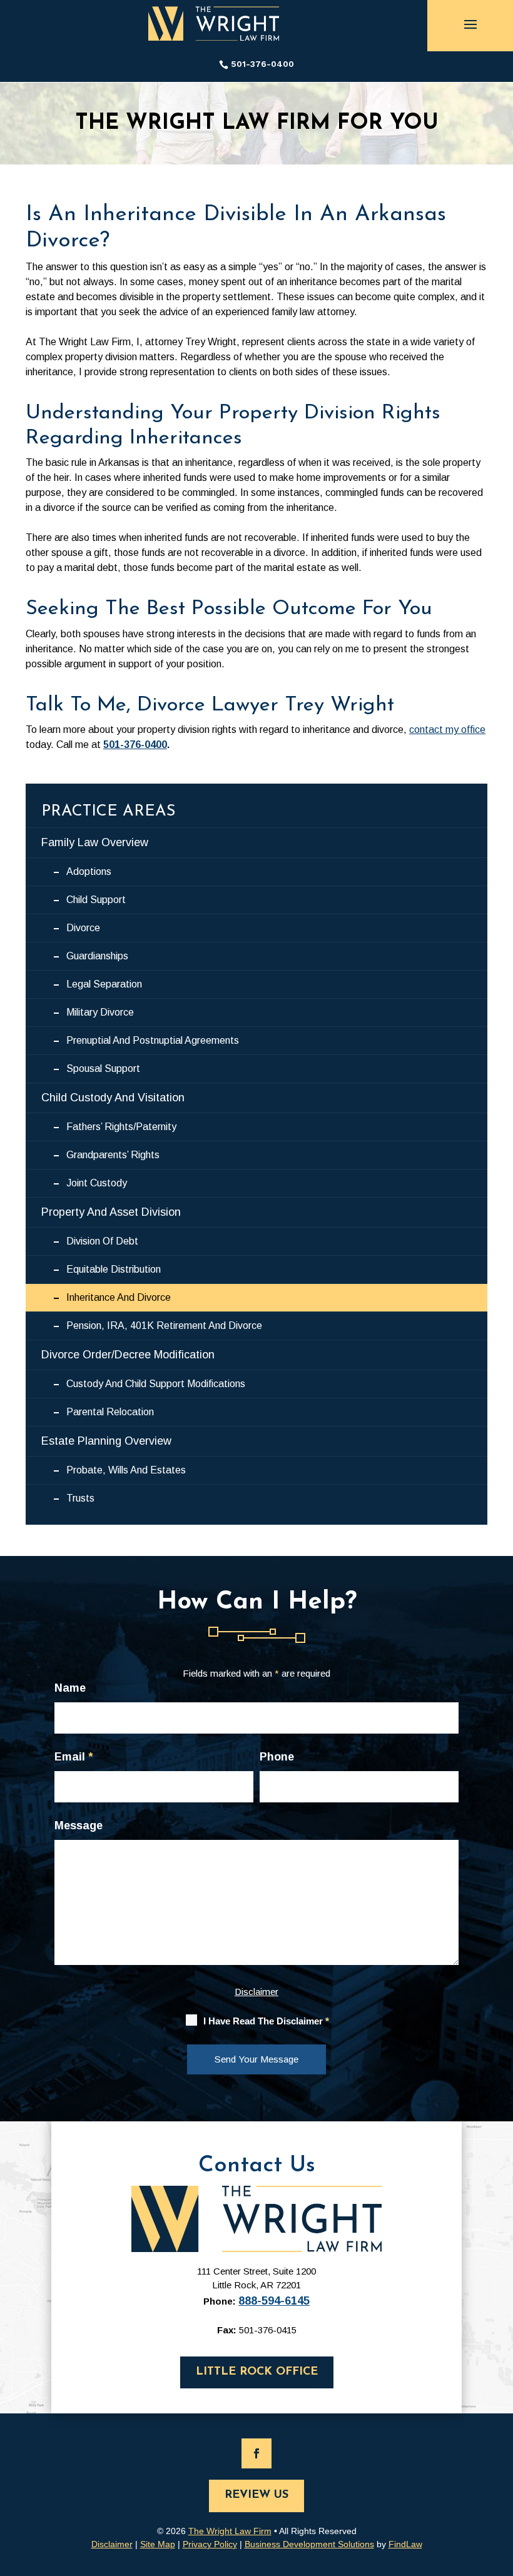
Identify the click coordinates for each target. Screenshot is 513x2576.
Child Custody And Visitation (113, 1098)
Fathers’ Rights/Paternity (121, 1127)
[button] (470, 24)
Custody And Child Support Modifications (156, 1384)
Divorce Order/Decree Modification (128, 1355)
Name (70, 1688)
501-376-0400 (262, 64)
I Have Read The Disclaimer (266, 2021)
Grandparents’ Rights (113, 1155)
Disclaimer (256, 1992)
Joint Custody (97, 1183)
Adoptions (89, 871)
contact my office (447, 730)
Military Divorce (100, 1012)
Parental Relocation (110, 1412)
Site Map (158, 2544)
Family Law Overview (95, 842)
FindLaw (405, 2544)
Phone (277, 1757)
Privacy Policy (210, 2544)
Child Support (96, 900)
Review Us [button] (256, 2495)
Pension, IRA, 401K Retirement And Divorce (164, 1326)
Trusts (80, 1498)
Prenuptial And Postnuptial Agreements (153, 1040)
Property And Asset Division (111, 1212)
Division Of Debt (102, 1241)
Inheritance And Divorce (119, 1297)
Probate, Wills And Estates (126, 1470)
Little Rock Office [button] (257, 2372)
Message (79, 1826)
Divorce (83, 928)
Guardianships (97, 956)
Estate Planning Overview (106, 1441)
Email (74, 1757)
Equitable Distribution (114, 1269)
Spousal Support (103, 1068)
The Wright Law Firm (230, 2531)
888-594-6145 (274, 2301)
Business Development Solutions (309, 2544)
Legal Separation (104, 984)
